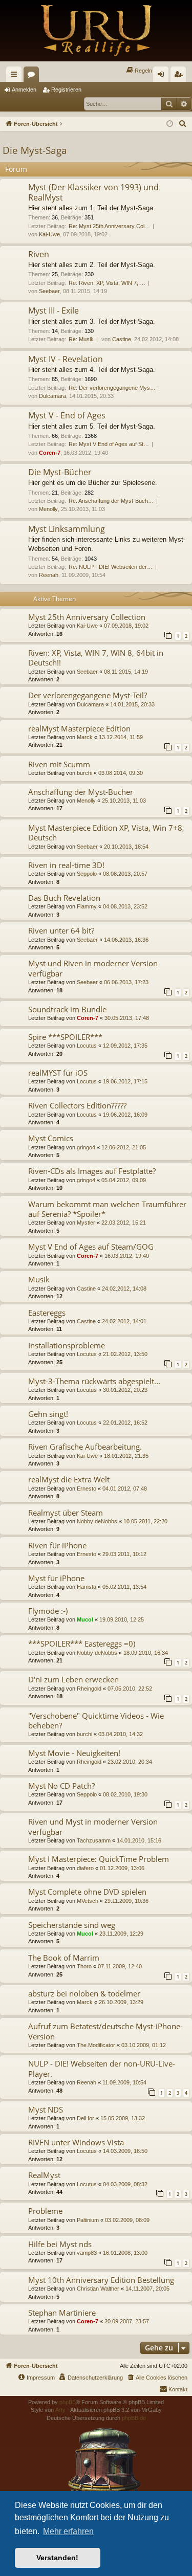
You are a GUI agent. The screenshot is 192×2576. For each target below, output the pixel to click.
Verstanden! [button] (57, 2558)
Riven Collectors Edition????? (77, 1105)
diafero (85, 1868)
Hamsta (87, 1587)
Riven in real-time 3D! (66, 865)
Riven (39, 254)
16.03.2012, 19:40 (127, 1256)
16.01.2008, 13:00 (125, 2253)
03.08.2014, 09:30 (121, 773)
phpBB (68, 2402)
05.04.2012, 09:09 (124, 1180)
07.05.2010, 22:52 (130, 1689)
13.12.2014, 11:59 (121, 737)
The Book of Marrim (64, 1958)
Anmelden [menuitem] (163, 76)
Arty (60, 2410)
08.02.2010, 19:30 (125, 1794)
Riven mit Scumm (59, 764)
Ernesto (87, 1489)
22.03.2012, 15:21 (124, 1223)
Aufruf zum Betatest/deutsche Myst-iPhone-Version (105, 2031)
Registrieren (66, 90)
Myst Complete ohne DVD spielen (87, 1892)
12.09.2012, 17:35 (125, 1046)
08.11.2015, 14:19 (126, 672)
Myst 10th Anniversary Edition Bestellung (101, 2280)
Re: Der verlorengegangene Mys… (112, 388)
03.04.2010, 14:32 (121, 1734)
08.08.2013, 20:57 (125, 874)
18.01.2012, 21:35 (126, 1456)
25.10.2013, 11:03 (124, 801)
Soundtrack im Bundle (67, 1009)
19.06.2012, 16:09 (125, 1115)
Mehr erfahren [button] (68, 2531)
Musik (39, 1279)
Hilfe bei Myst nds (60, 2244)
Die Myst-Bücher (60, 472)
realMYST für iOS (58, 1073)
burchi (84, 773)
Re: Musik (81, 339)
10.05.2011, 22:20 (145, 1521)
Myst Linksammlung (67, 529)
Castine (122, 339)
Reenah (49, 575)
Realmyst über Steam (66, 1513)
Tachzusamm (94, 1840)
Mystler (86, 1223)
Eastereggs (47, 1313)
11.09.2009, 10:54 (124, 2082)
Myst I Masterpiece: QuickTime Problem (99, 1859)
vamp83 (87, 2253)
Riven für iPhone (57, 1545)
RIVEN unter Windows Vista (76, 2142)
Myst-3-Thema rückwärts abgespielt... (94, 1381)
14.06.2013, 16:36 (126, 940)
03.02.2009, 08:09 (127, 2220)
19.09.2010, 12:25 (122, 1619)
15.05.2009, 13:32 (123, 2118)
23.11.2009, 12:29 (121, 1934)
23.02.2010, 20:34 (130, 1762)
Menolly (48, 509)
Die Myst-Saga (35, 150)
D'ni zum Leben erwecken (73, 1679)
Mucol (85, 1619)
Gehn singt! (48, 1414)
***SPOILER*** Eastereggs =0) (82, 1644)
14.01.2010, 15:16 (139, 1840)
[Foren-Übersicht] (96, 31)
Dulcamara (52, 396)
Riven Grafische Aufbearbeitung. (85, 1447)
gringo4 (86, 1147)
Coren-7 (50, 453)
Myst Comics (51, 1138)
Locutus (87, 1046)
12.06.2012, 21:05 (124, 1147)
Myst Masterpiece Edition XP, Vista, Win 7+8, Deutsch (106, 832)
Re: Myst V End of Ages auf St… (109, 444)
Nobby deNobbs (97, 1521)
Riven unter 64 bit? (61, 930)
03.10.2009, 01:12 (144, 2045)
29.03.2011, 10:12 (124, 1554)
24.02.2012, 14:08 (124, 1289)
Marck (85, 737)
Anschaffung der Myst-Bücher (81, 792)
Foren (33, 76)
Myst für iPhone (56, 1578)
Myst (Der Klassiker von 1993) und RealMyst (93, 192)
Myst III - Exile (54, 310)
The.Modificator (96, 2045)
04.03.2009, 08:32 (125, 2184)
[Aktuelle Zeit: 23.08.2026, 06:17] (170, 124)
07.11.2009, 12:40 (120, 1966)
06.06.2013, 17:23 (126, 982)
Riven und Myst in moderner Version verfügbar (93, 1826)
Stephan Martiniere (62, 2313)
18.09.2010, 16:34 (146, 1653)
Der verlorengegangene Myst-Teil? (88, 695)
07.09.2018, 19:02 (126, 626)
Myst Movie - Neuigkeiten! (74, 1753)
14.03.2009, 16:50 (125, 2151)
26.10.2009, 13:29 (121, 2002)
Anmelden (24, 90)
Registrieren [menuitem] (180, 76)
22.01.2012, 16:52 (125, 1423)
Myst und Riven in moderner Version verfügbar (93, 968)
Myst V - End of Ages (67, 415)
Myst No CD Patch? (61, 1786)
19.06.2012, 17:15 (125, 1081)
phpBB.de (134, 2418)
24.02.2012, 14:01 (124, 1321)
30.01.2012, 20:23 (125, 1390)
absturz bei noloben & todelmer (84, 1993)
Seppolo (87, 874)
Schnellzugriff (16, 76)
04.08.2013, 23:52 (125, 906)
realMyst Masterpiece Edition (79, 728)
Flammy (87, 906)
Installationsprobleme (67, 1345)
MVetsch (88, 1901)
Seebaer (49, 291)
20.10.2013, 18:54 (126, 847)
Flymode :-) (48, 1611)
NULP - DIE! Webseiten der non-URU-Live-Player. (102, 2068)
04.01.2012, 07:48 (125, 1489)
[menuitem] (139, 71)
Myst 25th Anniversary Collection (87, 617)
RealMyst (44, 2175)
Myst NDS (46, 2109)
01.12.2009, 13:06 (122, 1868)
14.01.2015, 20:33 (132, 704)
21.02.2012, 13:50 (125, 1354)
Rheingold (89, 1689)
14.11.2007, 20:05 (147, 2289)
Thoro (84, 1966)
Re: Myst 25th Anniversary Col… (109, 226)
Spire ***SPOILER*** (65, 1037)
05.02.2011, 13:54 (124, 1587)
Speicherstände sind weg (72, 1925)
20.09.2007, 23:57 (127, 2321)
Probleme (45, 2211)
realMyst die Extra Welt (69, 1479)
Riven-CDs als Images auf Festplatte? (92, 1171)
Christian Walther (98, 2289)
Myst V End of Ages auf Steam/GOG (91, 1247)
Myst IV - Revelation (66, 359)
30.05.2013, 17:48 (127, 1018)
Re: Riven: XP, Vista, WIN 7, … (107, 283)
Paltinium (88, 2220)
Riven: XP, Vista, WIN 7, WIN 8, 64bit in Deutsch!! (96, 658)
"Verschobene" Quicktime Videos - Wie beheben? (96, 1720)
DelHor (86, 2118)
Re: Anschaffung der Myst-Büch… (111, 501)
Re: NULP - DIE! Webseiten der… (111, 567)
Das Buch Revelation (64, 898)
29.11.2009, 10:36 (126, 1901)
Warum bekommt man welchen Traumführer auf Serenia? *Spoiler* (107, 1209)
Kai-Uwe (49, 234)
